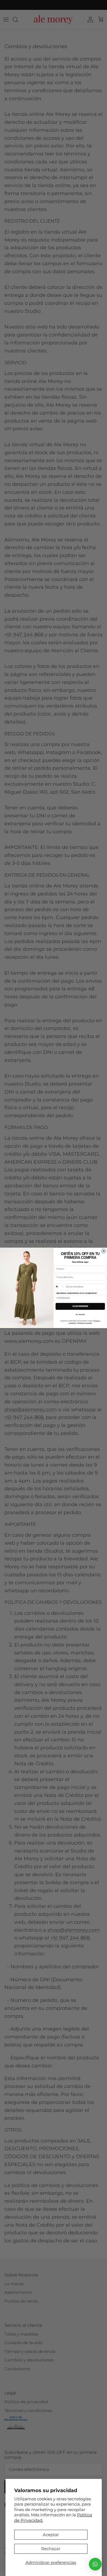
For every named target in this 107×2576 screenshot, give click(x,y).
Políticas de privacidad (85, 1323)
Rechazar (51, 2549)
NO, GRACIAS (80, 1315)
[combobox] (60, 1287)
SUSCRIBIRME (80, 1307)
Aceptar (51, 2535)
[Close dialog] (104, 1251)
